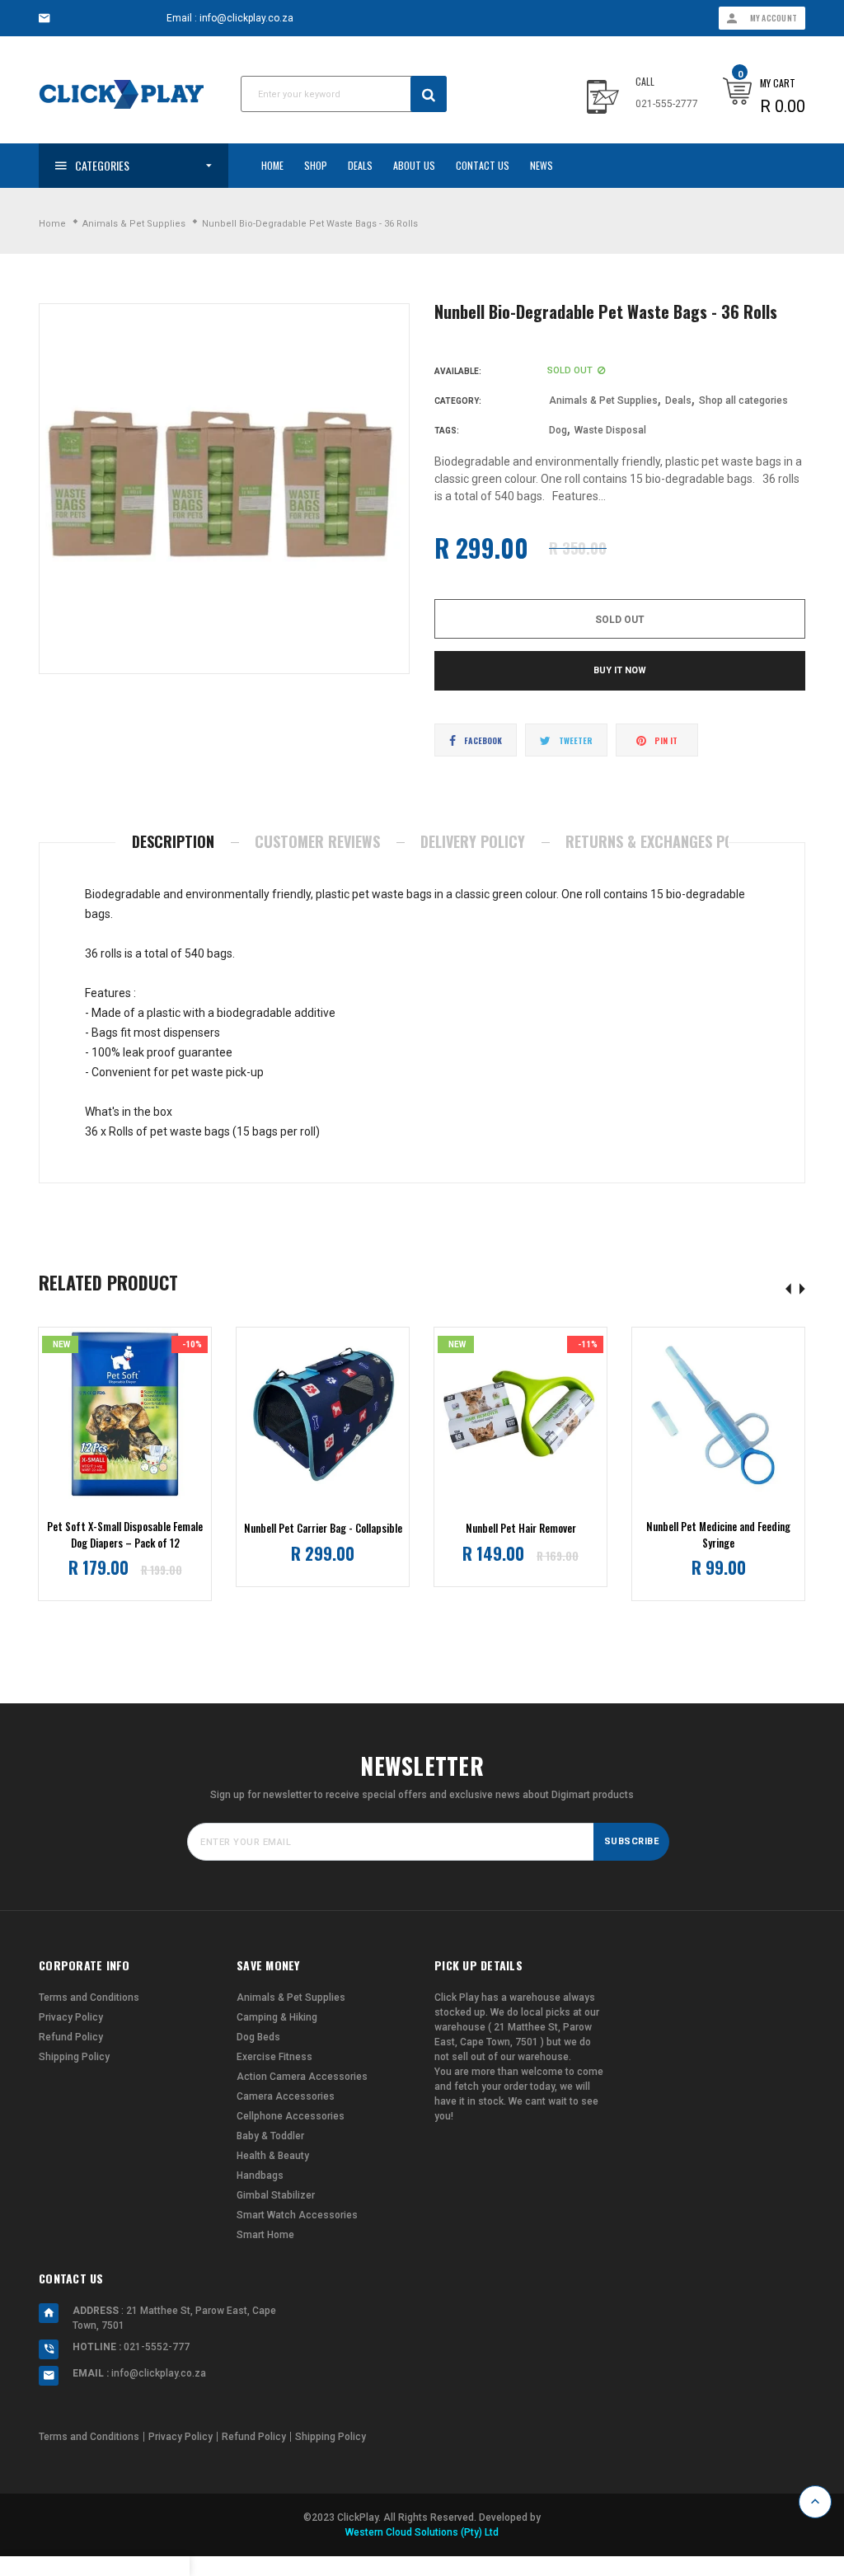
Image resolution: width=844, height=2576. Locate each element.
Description (173, 841)
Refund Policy (71, 2037)
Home (272, 165)
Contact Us (483, 165)
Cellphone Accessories (291, 2116)
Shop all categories (743, 400)
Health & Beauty (273, 2156)
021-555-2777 (667, 104)
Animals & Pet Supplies (603, 400)
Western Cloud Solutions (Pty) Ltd (422, 2532)
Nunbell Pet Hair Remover (521, 1528)
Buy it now (620, 670)
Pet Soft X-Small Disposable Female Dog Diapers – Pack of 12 (125, 1535)
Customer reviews (317, 841)
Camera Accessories (286, 2096)
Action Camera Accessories (302, 2077)
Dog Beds (258, 2037)
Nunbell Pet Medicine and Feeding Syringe (718, 1535)
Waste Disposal (610, 430)
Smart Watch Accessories (297, 2215)
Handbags (260, 2176)
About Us (414, 165)
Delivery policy (473, 841)
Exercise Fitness (274, 2057)
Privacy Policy (71, 2017)
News (542, 165)
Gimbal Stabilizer (276, 2195)
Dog (558, 430)
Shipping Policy (74, 2057)
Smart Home (265, 2235)
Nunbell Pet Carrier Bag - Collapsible (323, 1528)
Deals (360, 165)
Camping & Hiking (277, 2017)
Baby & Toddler (270, 2136)
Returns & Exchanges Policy (663, 841)
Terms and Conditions (89, 1998)
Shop (316, 165)
